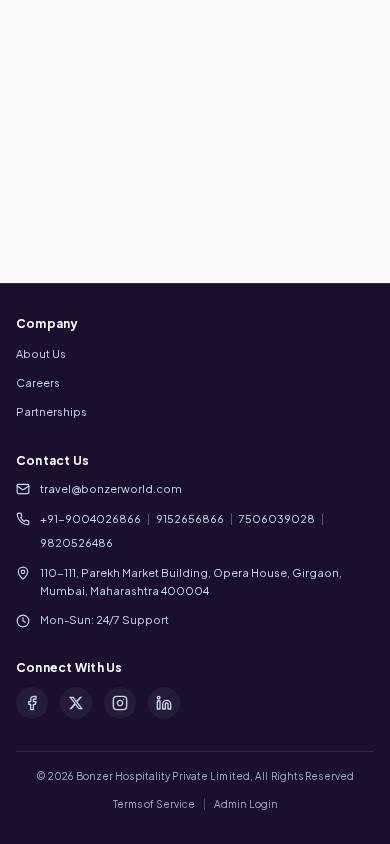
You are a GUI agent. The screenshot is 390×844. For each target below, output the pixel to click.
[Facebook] (32, 703)
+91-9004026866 (90, 518)
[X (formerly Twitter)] (76, 703)
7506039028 (277, 518)
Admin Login (246, 804)
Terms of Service (154, 804)
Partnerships (51, 411)
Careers (38, 382)
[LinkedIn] (164, 703)
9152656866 (190, 518)
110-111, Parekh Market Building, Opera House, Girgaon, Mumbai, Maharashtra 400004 (191, 581)
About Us (41, 353)
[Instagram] (120, 703)
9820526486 (76, 542)
